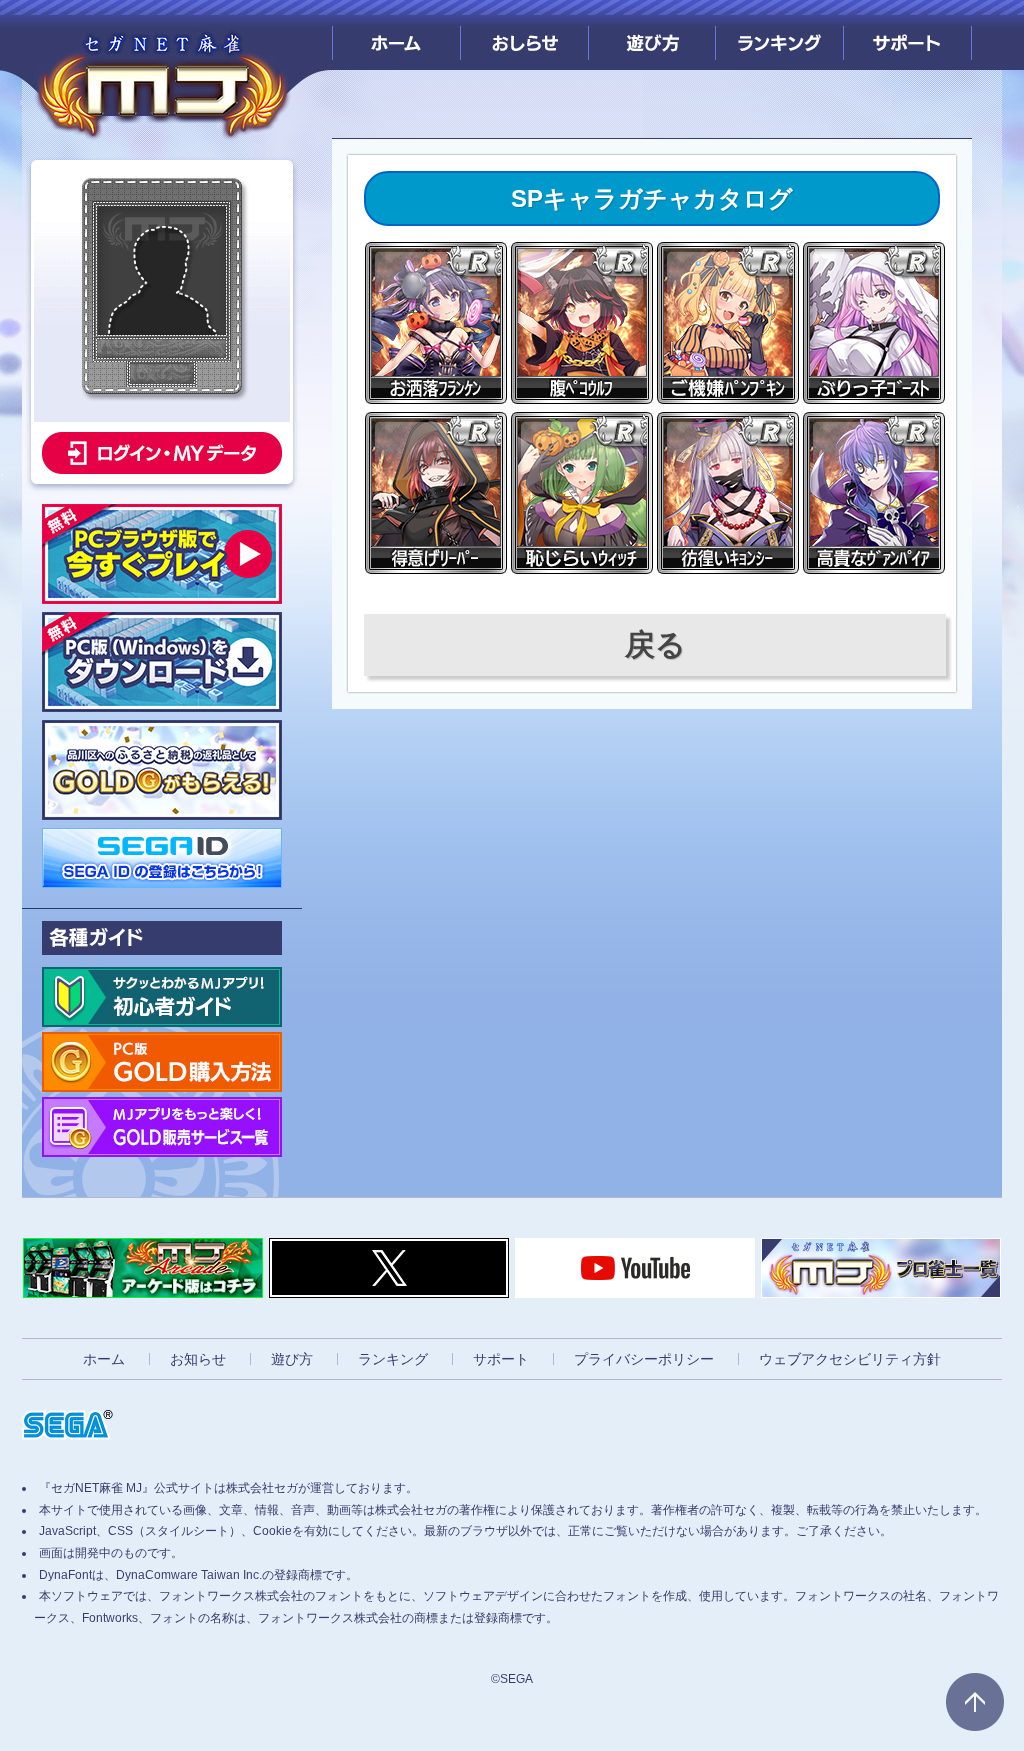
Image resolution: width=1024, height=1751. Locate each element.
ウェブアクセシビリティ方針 (850, 1359)
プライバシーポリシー (644, 1359)
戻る (655, 644)
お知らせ (198, 1359)
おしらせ (524, 35)
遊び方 (652, 35)
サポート (907, 35)
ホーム (396, 35)
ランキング (779, 35)
